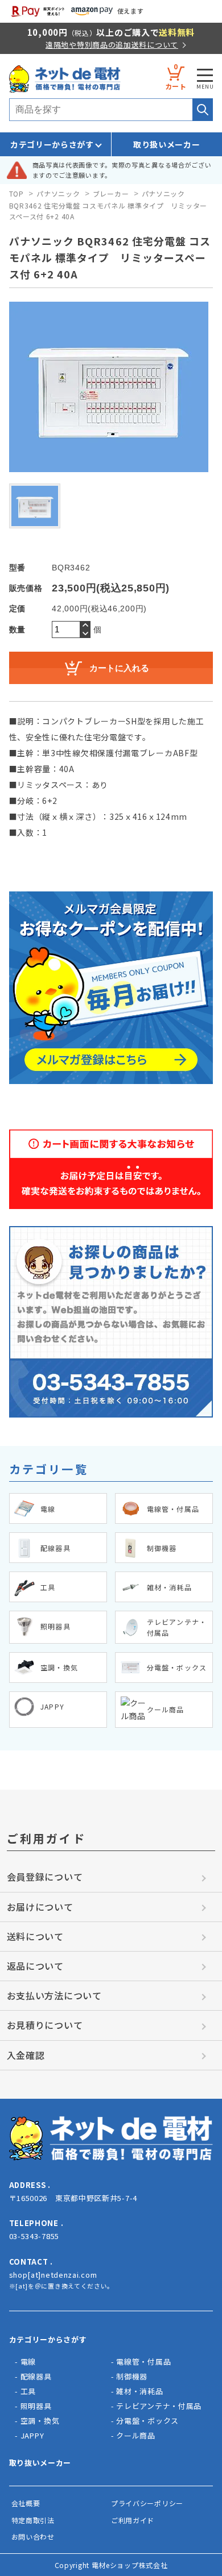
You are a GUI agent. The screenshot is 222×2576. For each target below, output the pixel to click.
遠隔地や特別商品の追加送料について (112, 45)
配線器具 (36, 2376)
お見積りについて (45, 2025)
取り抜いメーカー (40, 2463)
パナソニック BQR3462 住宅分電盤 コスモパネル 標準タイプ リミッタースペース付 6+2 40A (108, 205)
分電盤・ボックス (147, 2421)
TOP (17, 193)
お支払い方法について (54, 1995)
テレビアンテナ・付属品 (159, 2406)
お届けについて (40, 1907)
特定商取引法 (33, 2520)
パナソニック (58, 193)
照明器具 (36, 2406)
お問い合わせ (33, 2537)
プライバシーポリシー (147, 2503)
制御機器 (132, 2376)
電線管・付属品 (143, 2362)
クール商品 (136, 2435)
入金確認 (26, 2055)
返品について (35, 1966)
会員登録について (45, 1877)
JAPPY (32, 2435)
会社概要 (26, 2503)
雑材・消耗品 (139, 2391)
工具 (28, 2391)
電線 (28, 2362)
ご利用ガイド (133, 2520)
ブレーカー (111, 193)
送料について (35, 1936)
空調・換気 (40, 2421)
